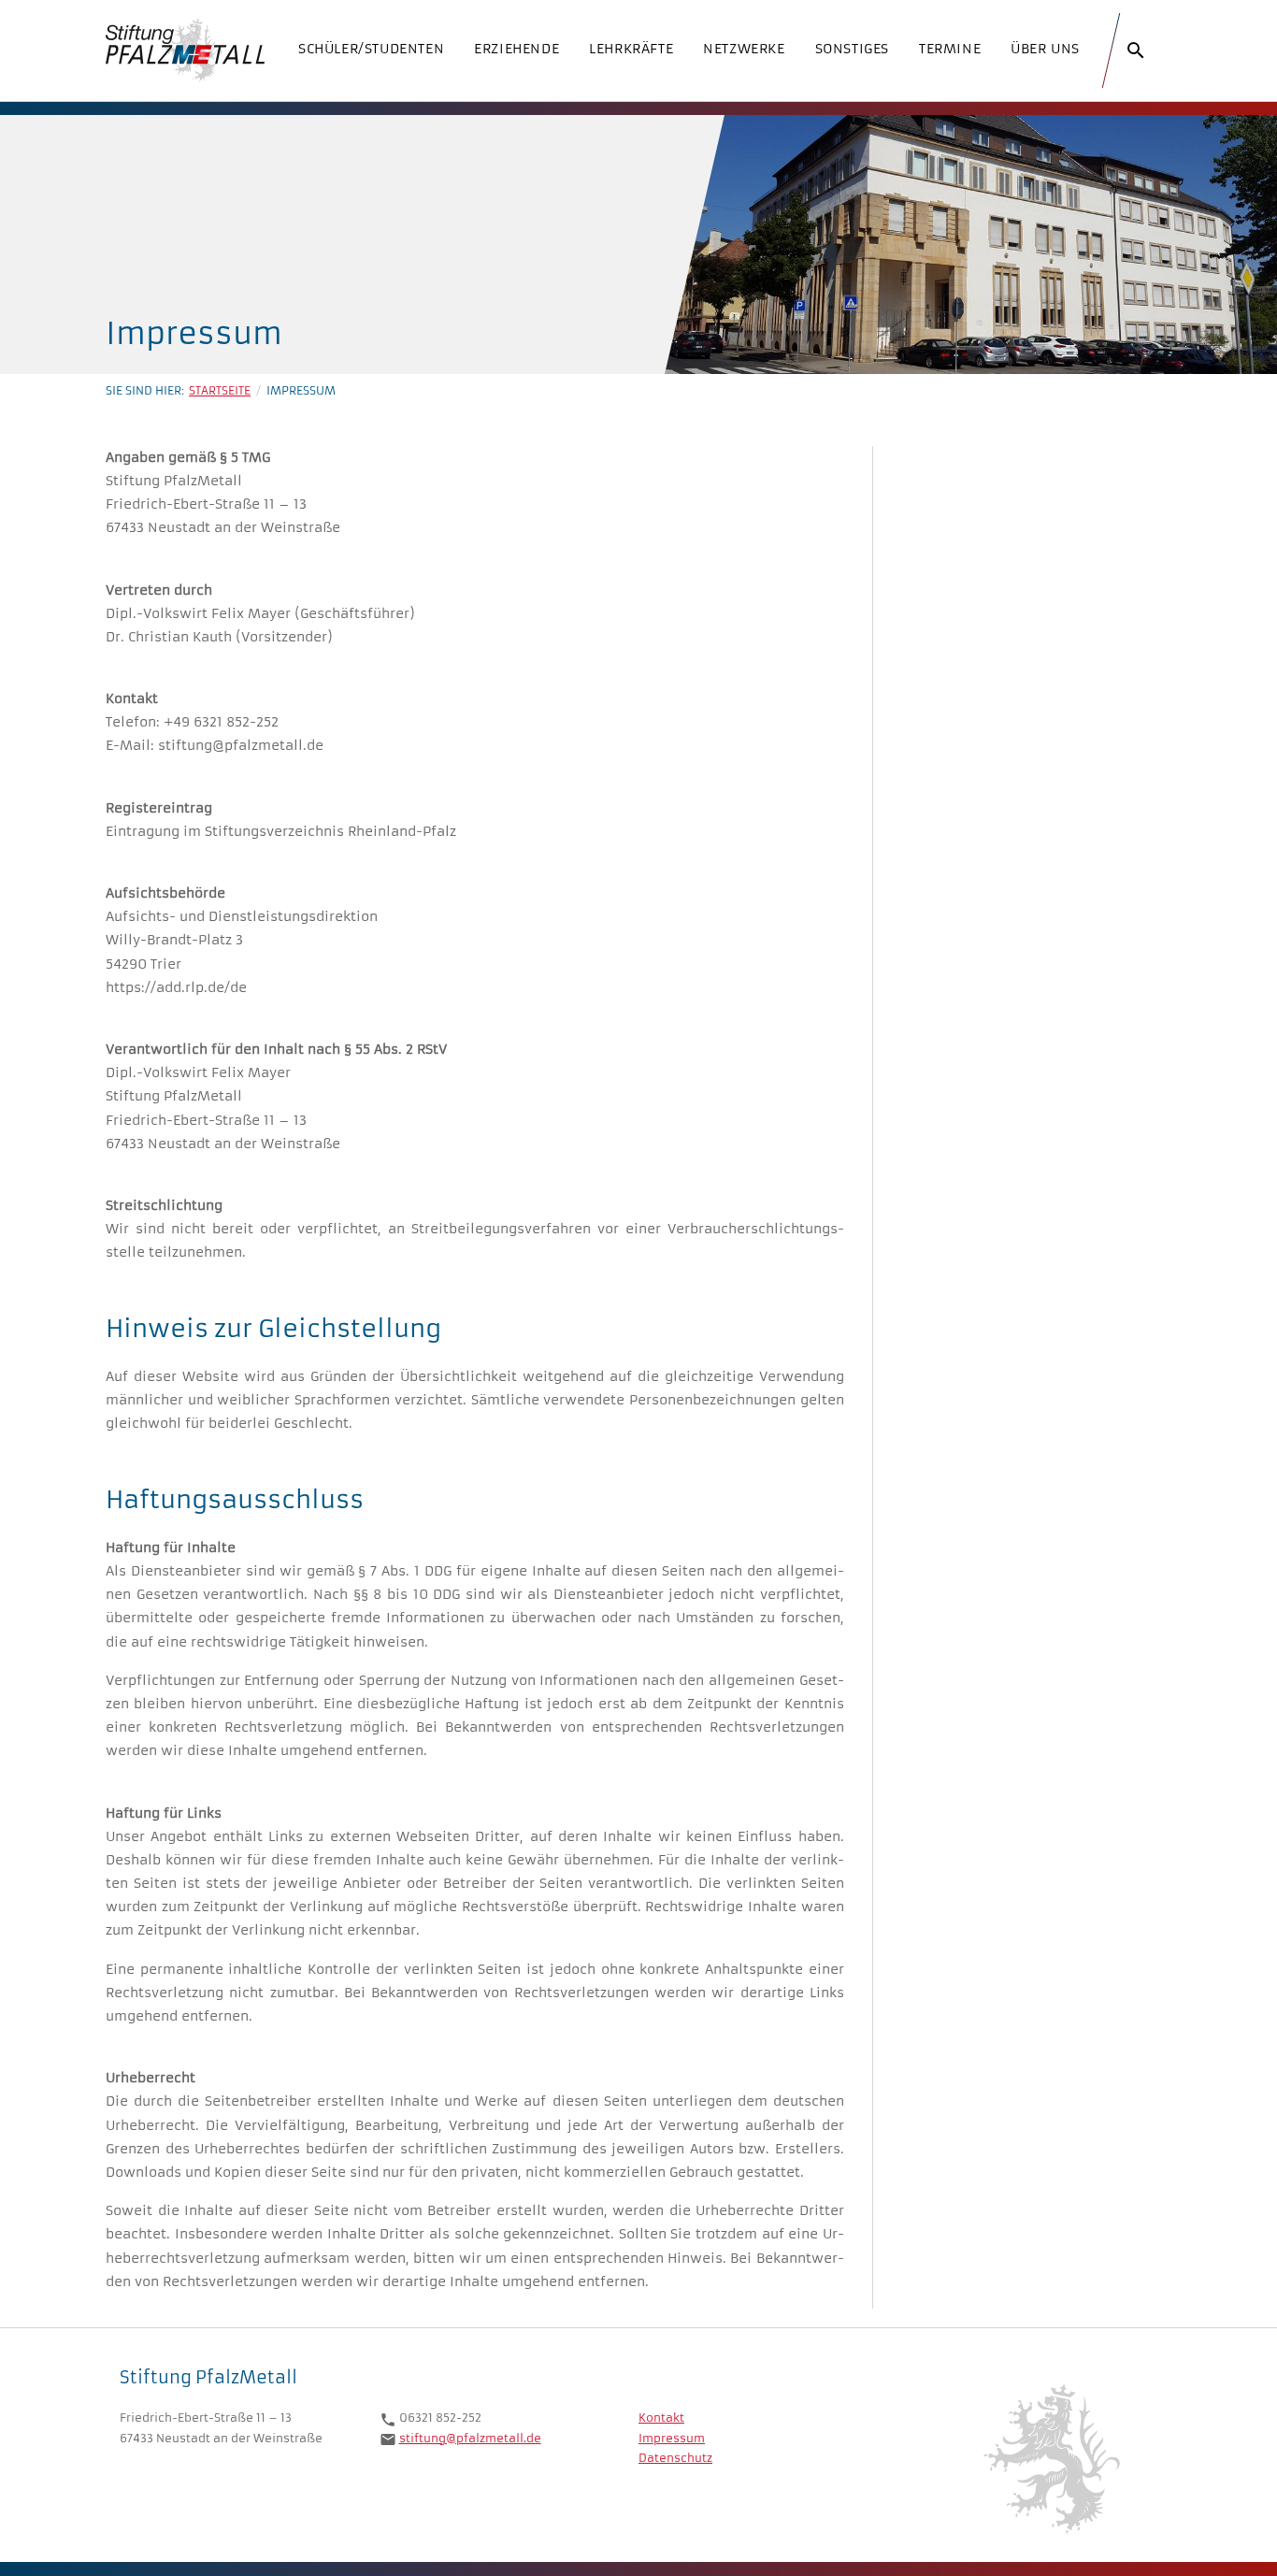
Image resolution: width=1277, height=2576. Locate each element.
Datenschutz (675, 2458)
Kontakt (661, 2418)
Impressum (672, 2438)
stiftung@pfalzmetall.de (470, 2438)
